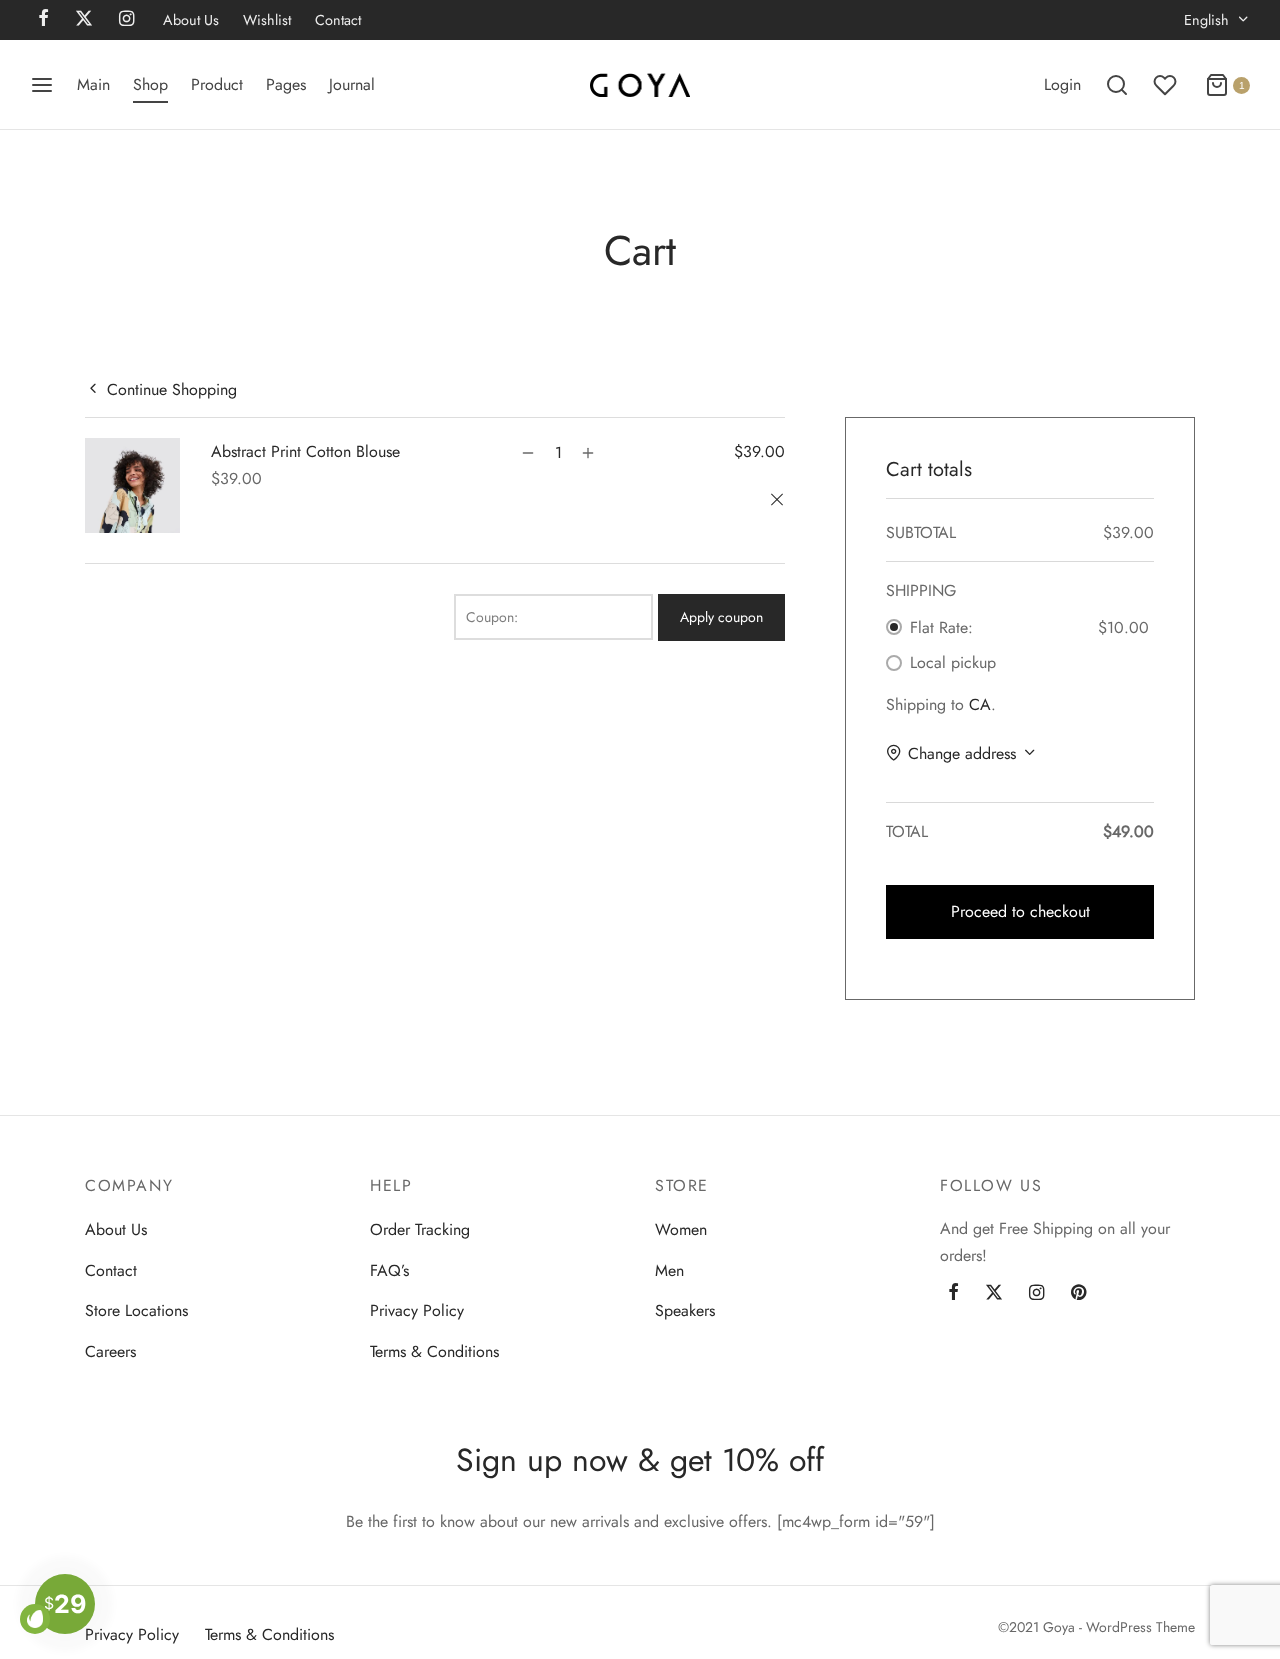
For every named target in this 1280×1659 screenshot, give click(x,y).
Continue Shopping (172, 388)
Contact (338, 20)
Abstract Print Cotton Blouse (305, 451)
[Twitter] (994, 1294)
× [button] (780, 501)
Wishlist (267, 20)
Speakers (685, 1310)
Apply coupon (721, 617)
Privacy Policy (417, 1310)
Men (669, 1270)
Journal (352, 84)
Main (93, 84)
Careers (110, 1351)
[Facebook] (953, 1294)
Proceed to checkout (1020, 911)
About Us (191, 20)
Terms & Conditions (434, 1351)
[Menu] (42, 85)
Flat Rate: (941, 627)
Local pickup (953, 662)
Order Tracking (420, 1229)
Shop (150, 84)
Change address (962, 753)
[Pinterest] (1078, 1294)
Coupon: (492, 617)
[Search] (1117, 85)
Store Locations (136, 1310)
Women (681, 1229)
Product (217, 84)
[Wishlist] (1167, 85)
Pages (286, 84)
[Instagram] (1036, 1294)
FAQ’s (389, 1270)
